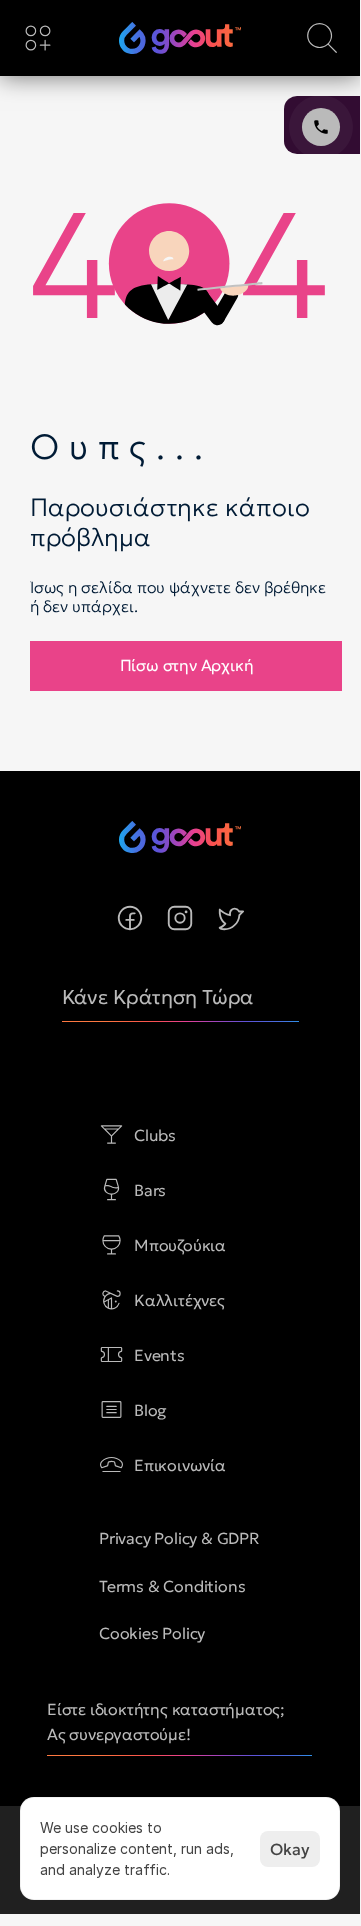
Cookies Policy (152, 1633)
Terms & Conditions (172, 1586)
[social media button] (130, 918)
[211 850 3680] (180, 38)
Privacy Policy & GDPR (179, 1538)
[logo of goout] (180, 38)
